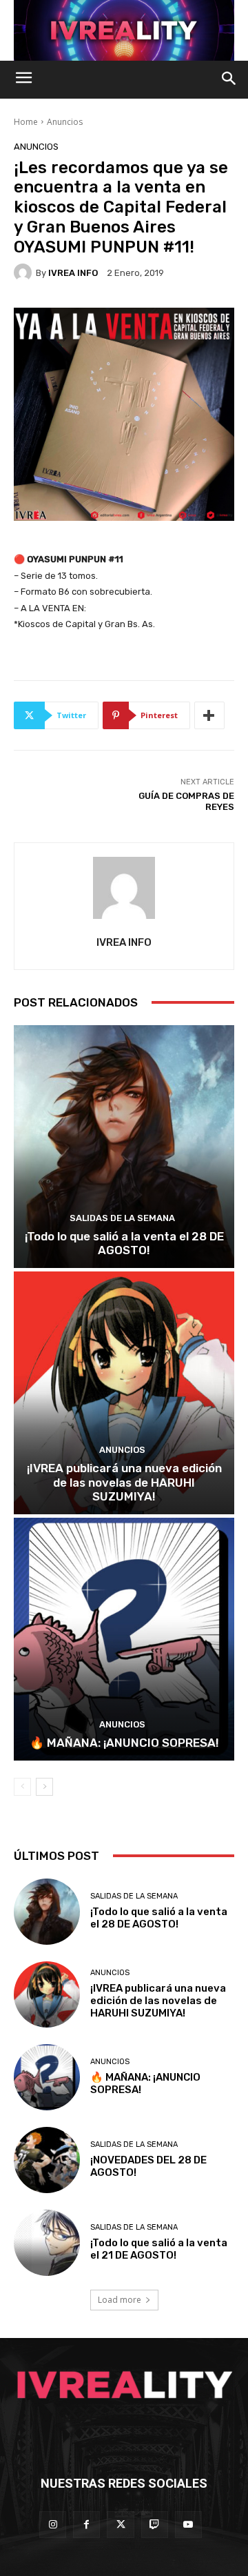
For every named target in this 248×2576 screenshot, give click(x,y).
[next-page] (44, 1787)
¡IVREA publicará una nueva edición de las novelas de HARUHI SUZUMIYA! (124, 1482)
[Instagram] (53, 2525)
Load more (120, 2300)
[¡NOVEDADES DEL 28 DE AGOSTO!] (47, 2160)
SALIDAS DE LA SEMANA (122, 1218)
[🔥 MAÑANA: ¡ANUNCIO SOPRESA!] (124, 1639)
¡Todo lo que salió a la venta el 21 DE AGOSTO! (159, 2249)
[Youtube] (188, 2525)
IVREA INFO (73, 273)
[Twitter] (120, 2525)
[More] (209, 715)
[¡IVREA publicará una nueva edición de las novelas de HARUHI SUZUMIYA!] (124, 1393)
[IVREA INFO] (25, 273)
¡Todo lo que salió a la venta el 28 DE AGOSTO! (124, 1243)
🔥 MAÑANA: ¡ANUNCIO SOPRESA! (124, 1743)
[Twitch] (155, 2525)
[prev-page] (22, 1787)
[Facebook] (86, 2525)
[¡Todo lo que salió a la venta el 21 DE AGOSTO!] (47, 2243)
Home (26, 122)
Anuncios (65, 122)
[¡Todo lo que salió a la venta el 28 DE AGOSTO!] (124, 1147)
